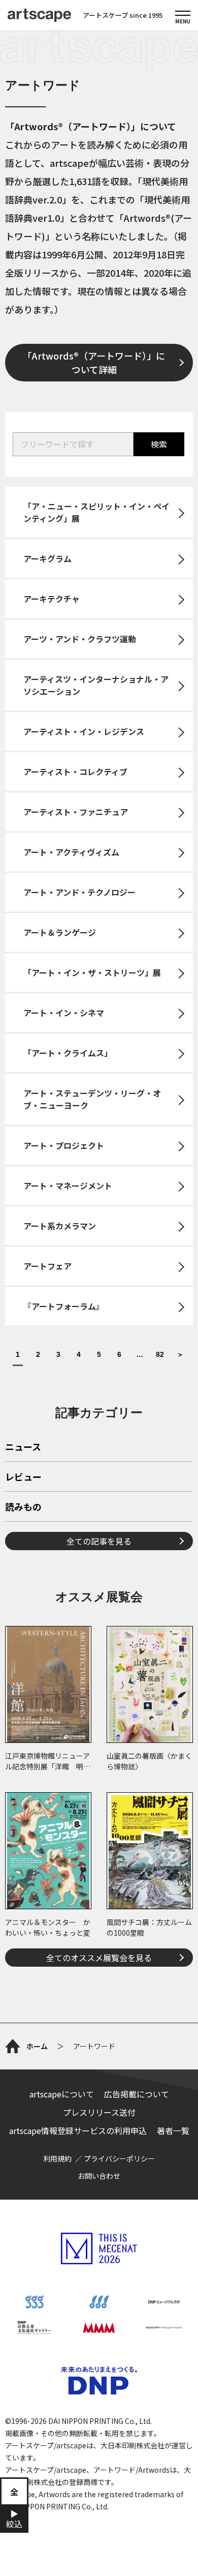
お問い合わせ (99, 2176)
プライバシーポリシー (119, 2158)
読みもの (23, 1507)
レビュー (23, 1477)
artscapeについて (62, 2094)
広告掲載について (137, 2094)
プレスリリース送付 (99, 2112)
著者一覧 (173, 2130)
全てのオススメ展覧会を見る (99, 1958)
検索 (159, 444)
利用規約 (57, 2158)
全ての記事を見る (99, 1541)
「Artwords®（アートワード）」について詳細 (94, 362)
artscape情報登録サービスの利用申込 (78, 2130)
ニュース (23, 1447)
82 (160, 1355)
